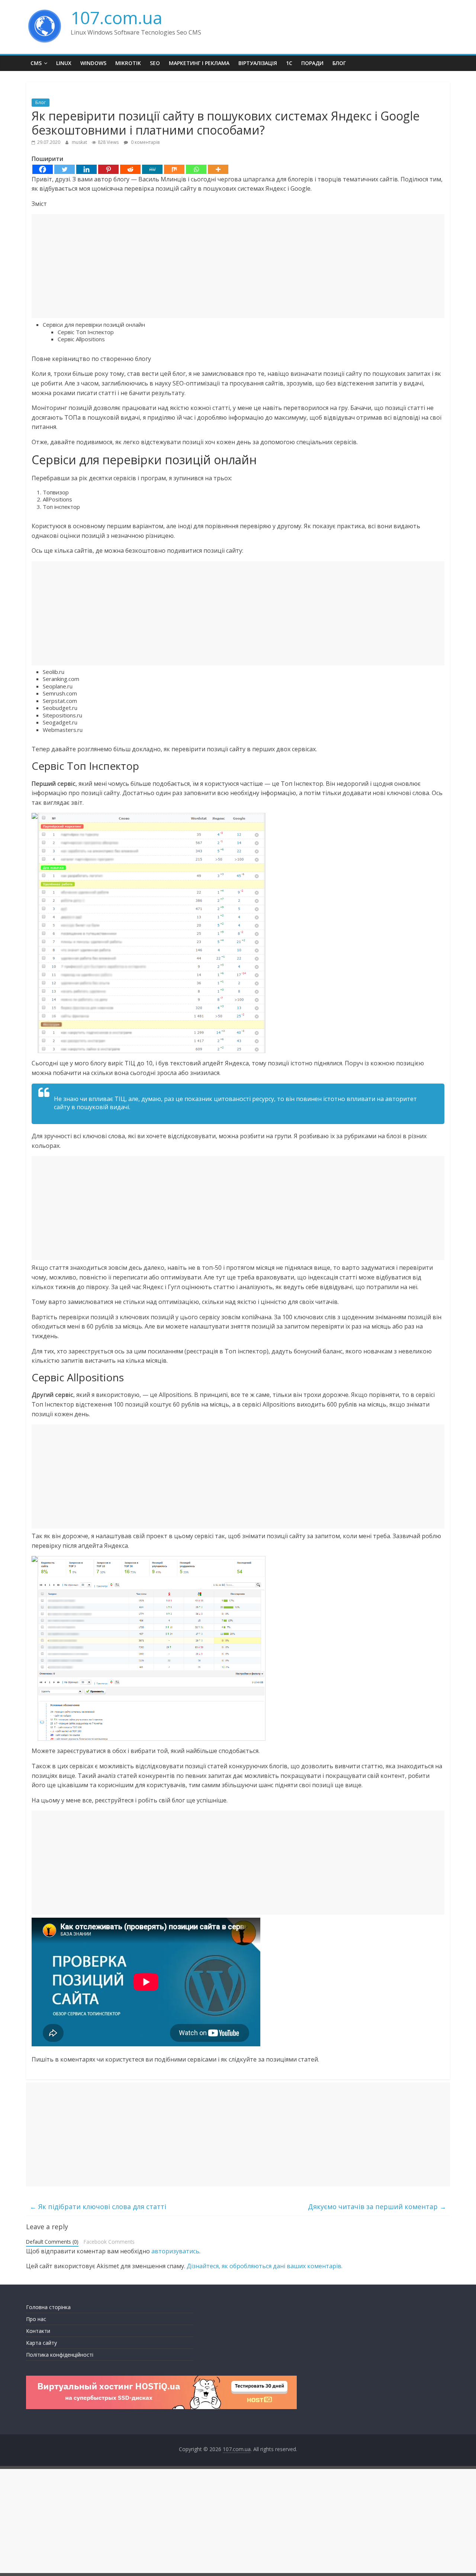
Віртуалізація (258, 63)
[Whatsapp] (196, 169)
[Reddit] (130, 169)
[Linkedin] (86, 169)
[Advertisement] (238, 266)
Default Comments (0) (52, 2242)
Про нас (36, 2319)
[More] (218, 169)
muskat (80, 142)
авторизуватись (175, 2251)
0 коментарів (145, 142)
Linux (64, 63)
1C (289, 63)
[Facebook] (43, 169)
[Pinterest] (108, 169)
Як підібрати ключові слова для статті (98, 2207)
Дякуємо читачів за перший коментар (377, 2207)
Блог (339, 63)
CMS (36, 63)
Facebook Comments (109, 2242)
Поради (312, 63)
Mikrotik (128, 63)
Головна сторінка (48, 2307)
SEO (155, 63)
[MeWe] (152, 169)
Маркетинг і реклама (199, 63)
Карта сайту (41, 2343)
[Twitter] (65, 169)
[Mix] (174, 169)
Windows (93, 63)
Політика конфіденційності (60, 2355)
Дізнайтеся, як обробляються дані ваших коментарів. (265, 2266)
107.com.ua (117, 17)
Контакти (38, 2331)
